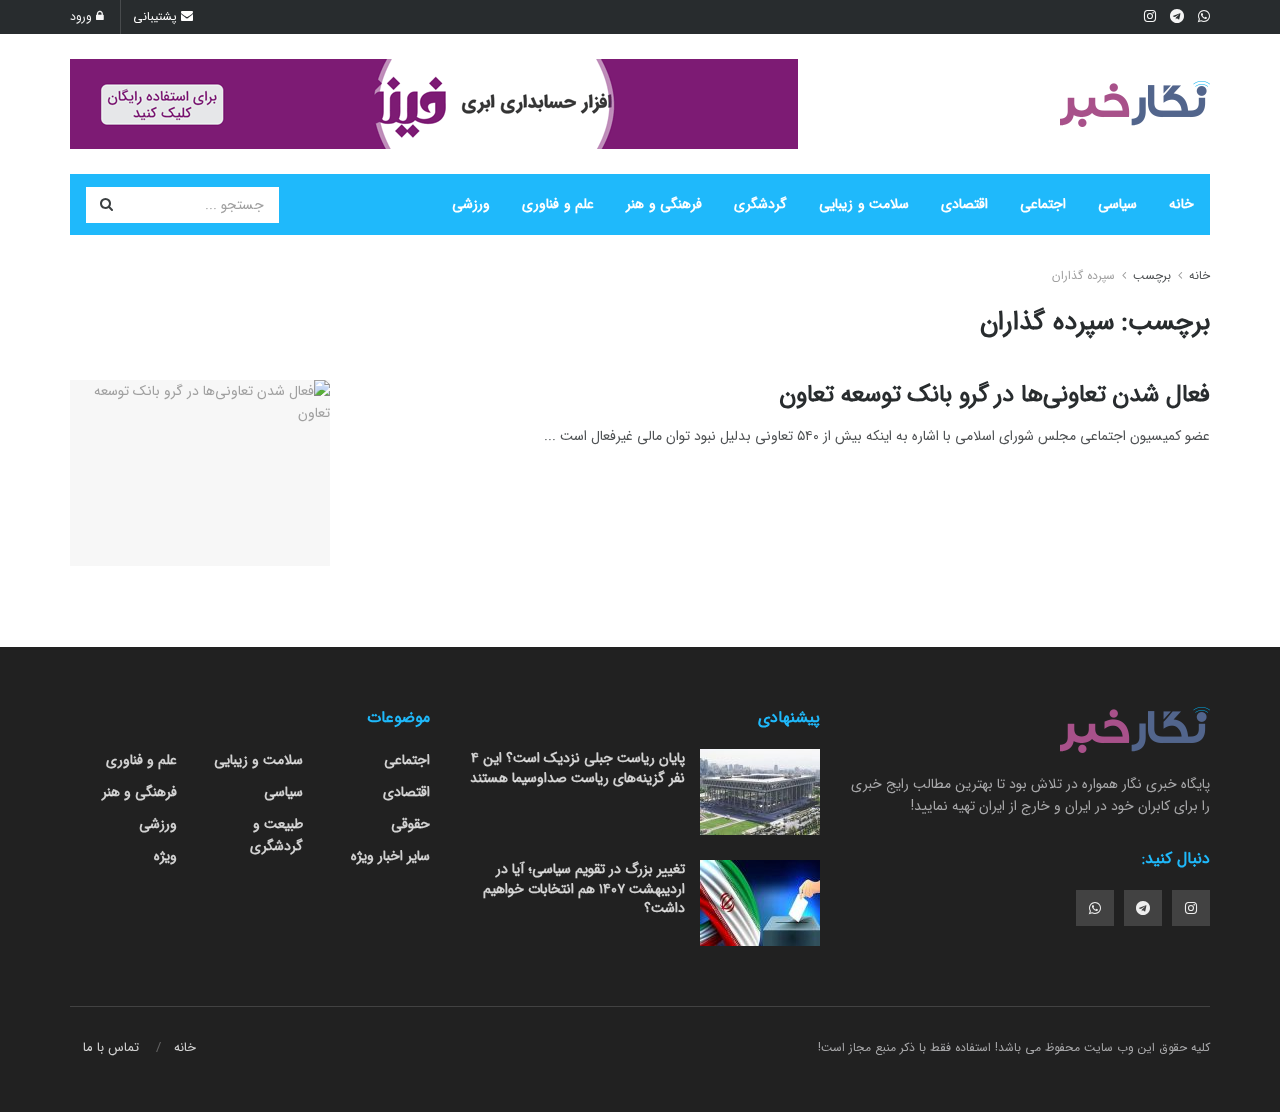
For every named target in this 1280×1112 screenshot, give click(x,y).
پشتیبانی (157, 16)
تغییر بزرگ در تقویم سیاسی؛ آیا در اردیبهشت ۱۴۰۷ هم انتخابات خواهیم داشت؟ (584, 888)
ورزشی (471, 204)
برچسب (1152, 275)
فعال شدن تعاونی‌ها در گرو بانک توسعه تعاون (994, 395)
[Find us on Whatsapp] (1095, 908)
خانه (1181, 204)
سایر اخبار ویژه (390, 856)
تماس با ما (111, 1047)
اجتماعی (1043, 204)
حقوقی (410, 824)
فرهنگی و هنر (664, 204)
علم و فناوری (558, 204)
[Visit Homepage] (1135, 104)
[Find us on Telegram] (1143, 908)
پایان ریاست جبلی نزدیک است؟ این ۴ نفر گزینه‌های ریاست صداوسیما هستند (577, 768)
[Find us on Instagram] (1191, 908)
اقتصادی (964, 204)
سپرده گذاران (1083, 275)
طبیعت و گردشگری (276, 835)
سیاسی (1117, 204)
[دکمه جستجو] (106, 205)
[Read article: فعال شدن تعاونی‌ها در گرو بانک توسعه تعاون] (200, 473)
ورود (83, 16)
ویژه (165, 856)
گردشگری (760, 204)
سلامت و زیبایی (864, 204)
